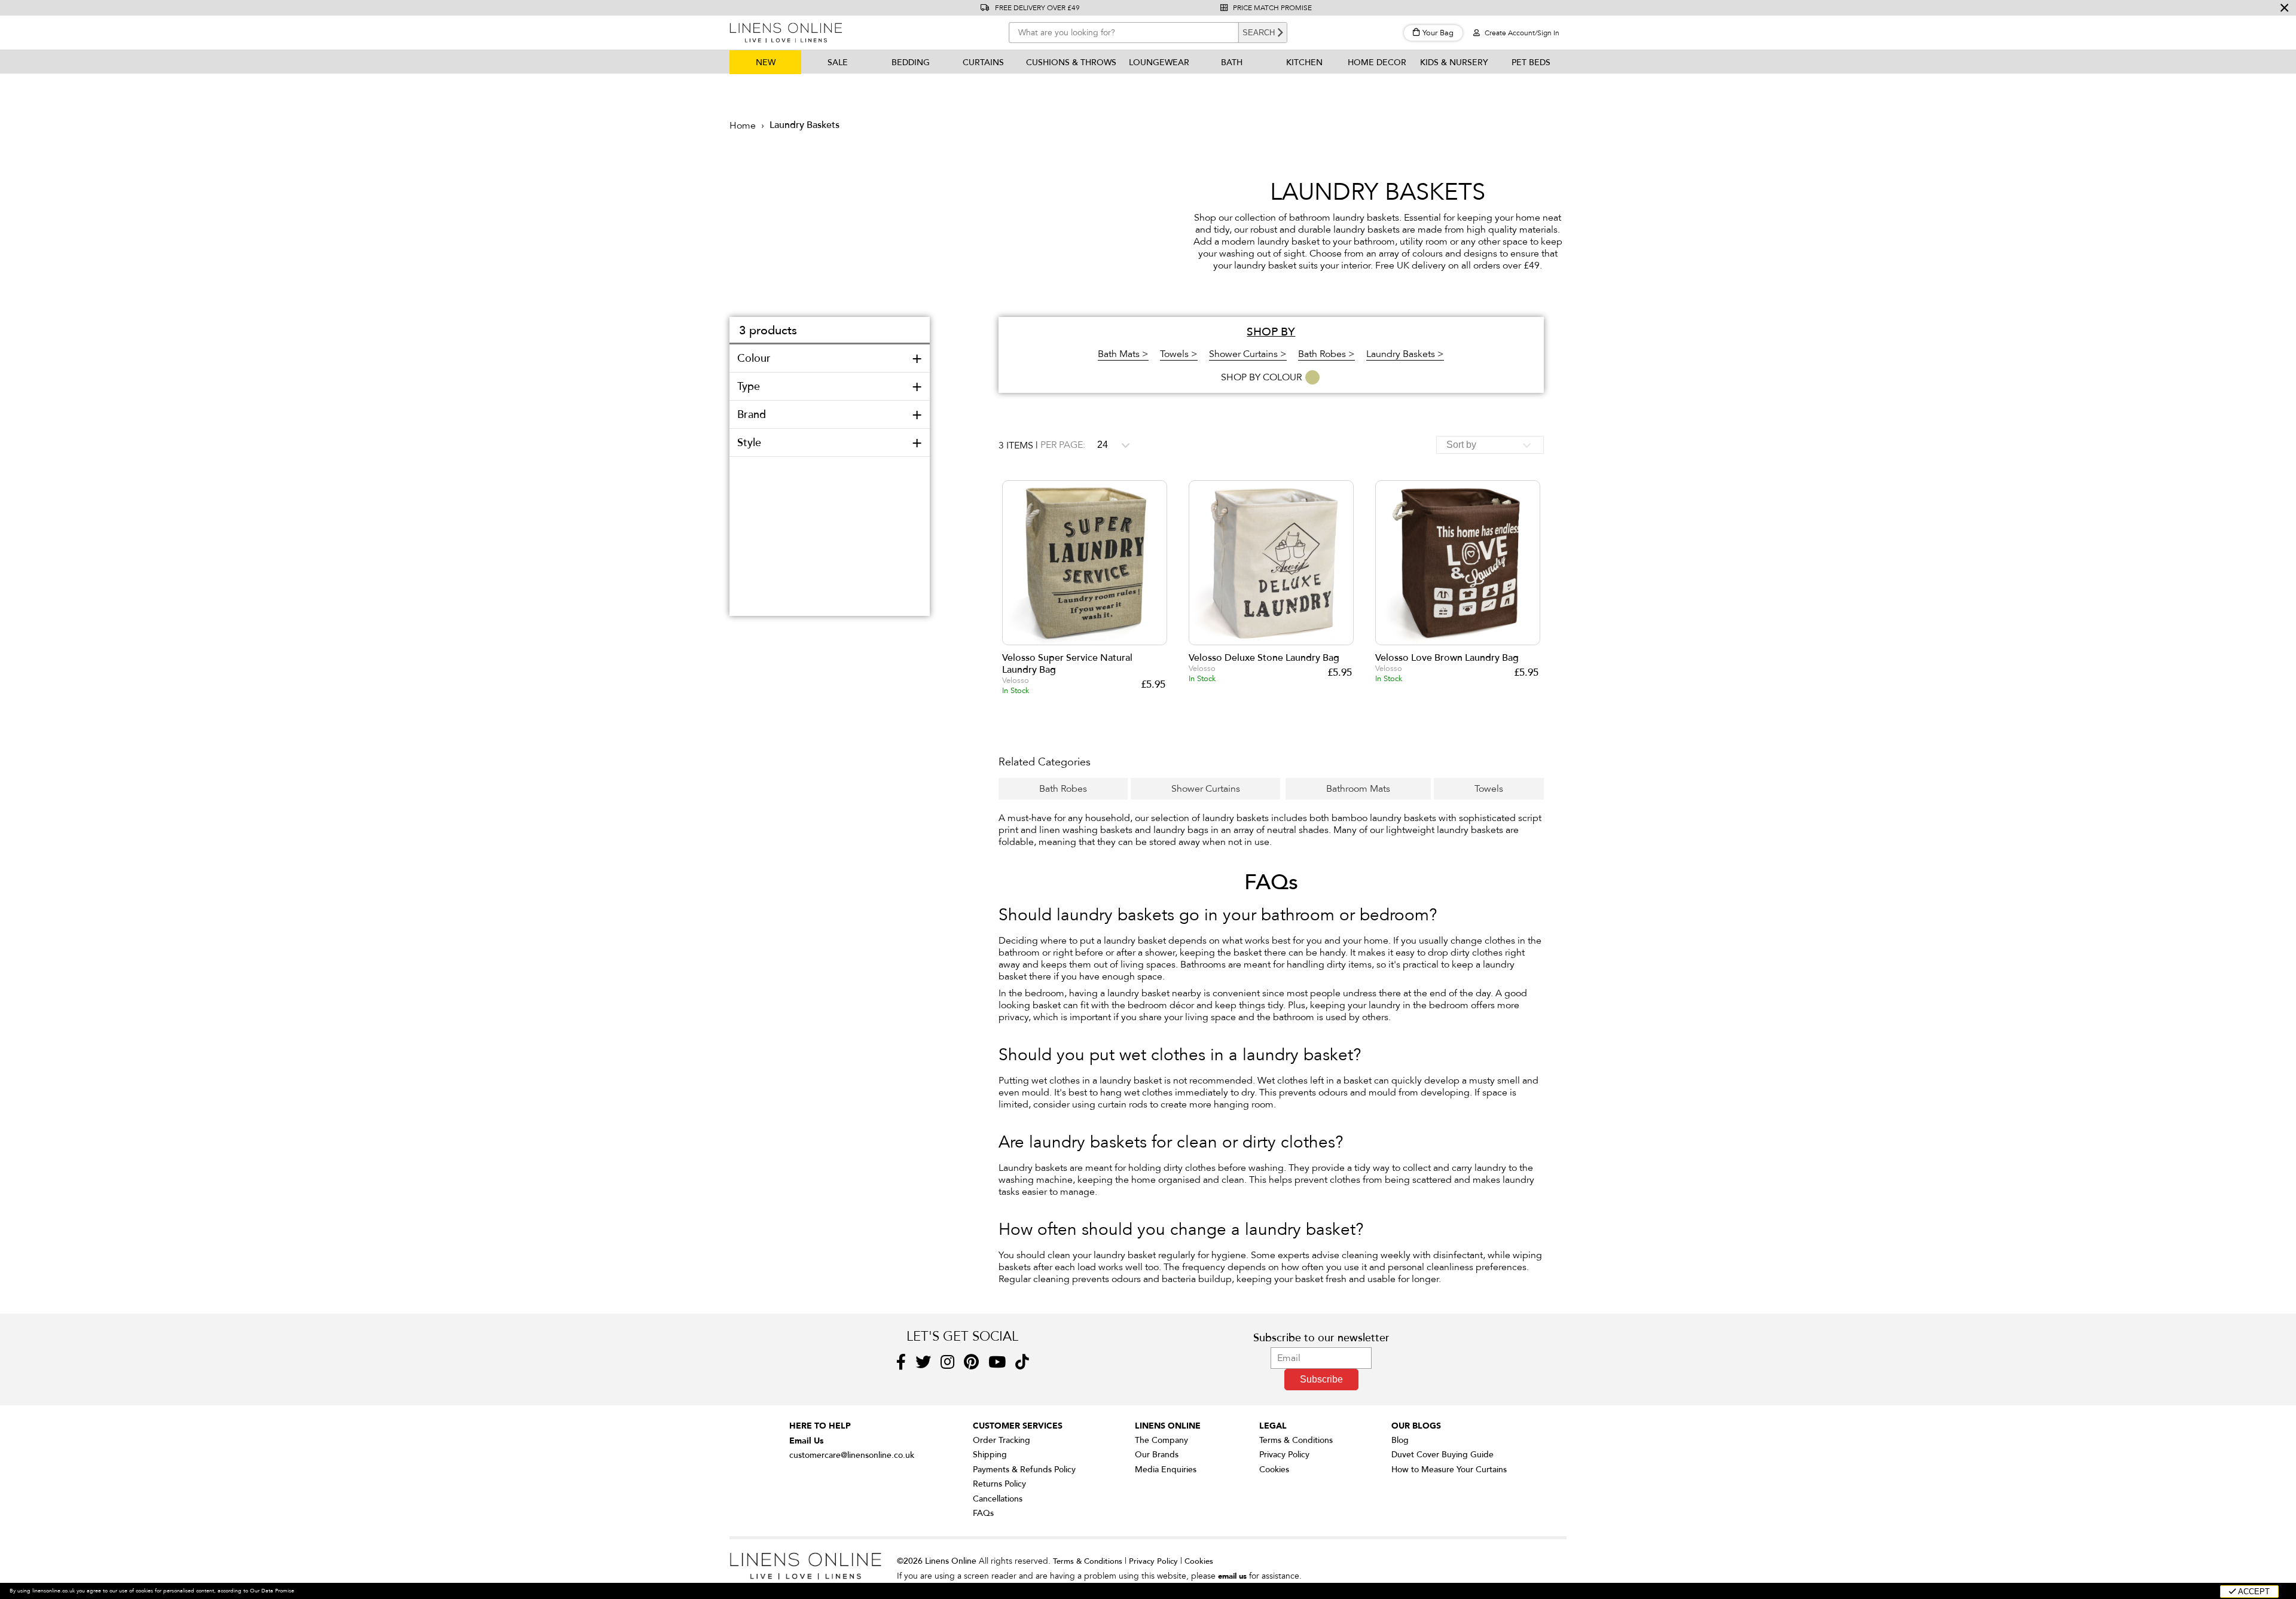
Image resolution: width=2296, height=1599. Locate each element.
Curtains (983, 62)
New (766, 62)
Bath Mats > (1123, 354)
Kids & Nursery (1454, 62)
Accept (2253, 1592)
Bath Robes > (1326, 354)
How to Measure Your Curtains (1449, 1470)
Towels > (1179, 354)
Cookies (1274, 1470)
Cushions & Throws (1071, 62)
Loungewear (1159, 62)
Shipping (990, 1455)
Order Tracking (1002, 1440)
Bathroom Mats (1358, 789)
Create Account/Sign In (1521, 33)
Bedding (911, 62)
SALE (838, 62)
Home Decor (1377, 62)
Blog (1400, 1440)
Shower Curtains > (1248, 354)
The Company (1161, 1440)
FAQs (983, 1513)
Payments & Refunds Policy (1024, 1470)
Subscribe (1321, 1379)
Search (1259, 33)
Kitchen (1304, 62)
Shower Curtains (1206, 789)
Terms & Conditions (1296, 1440)
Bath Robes (1063, 789)
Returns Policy (999, 1484)
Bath (1232, 62)
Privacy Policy (1284, 1455)
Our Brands (1157, 1455)
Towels (1489, 789)
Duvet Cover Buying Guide (1442, 1455)
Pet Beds (1531, 62)
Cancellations (998, 1499)
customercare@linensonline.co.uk (852, 1455)
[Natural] (1313, 377)
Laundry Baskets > (1405, 354)
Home (743, 126)
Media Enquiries (1166, 1470)
